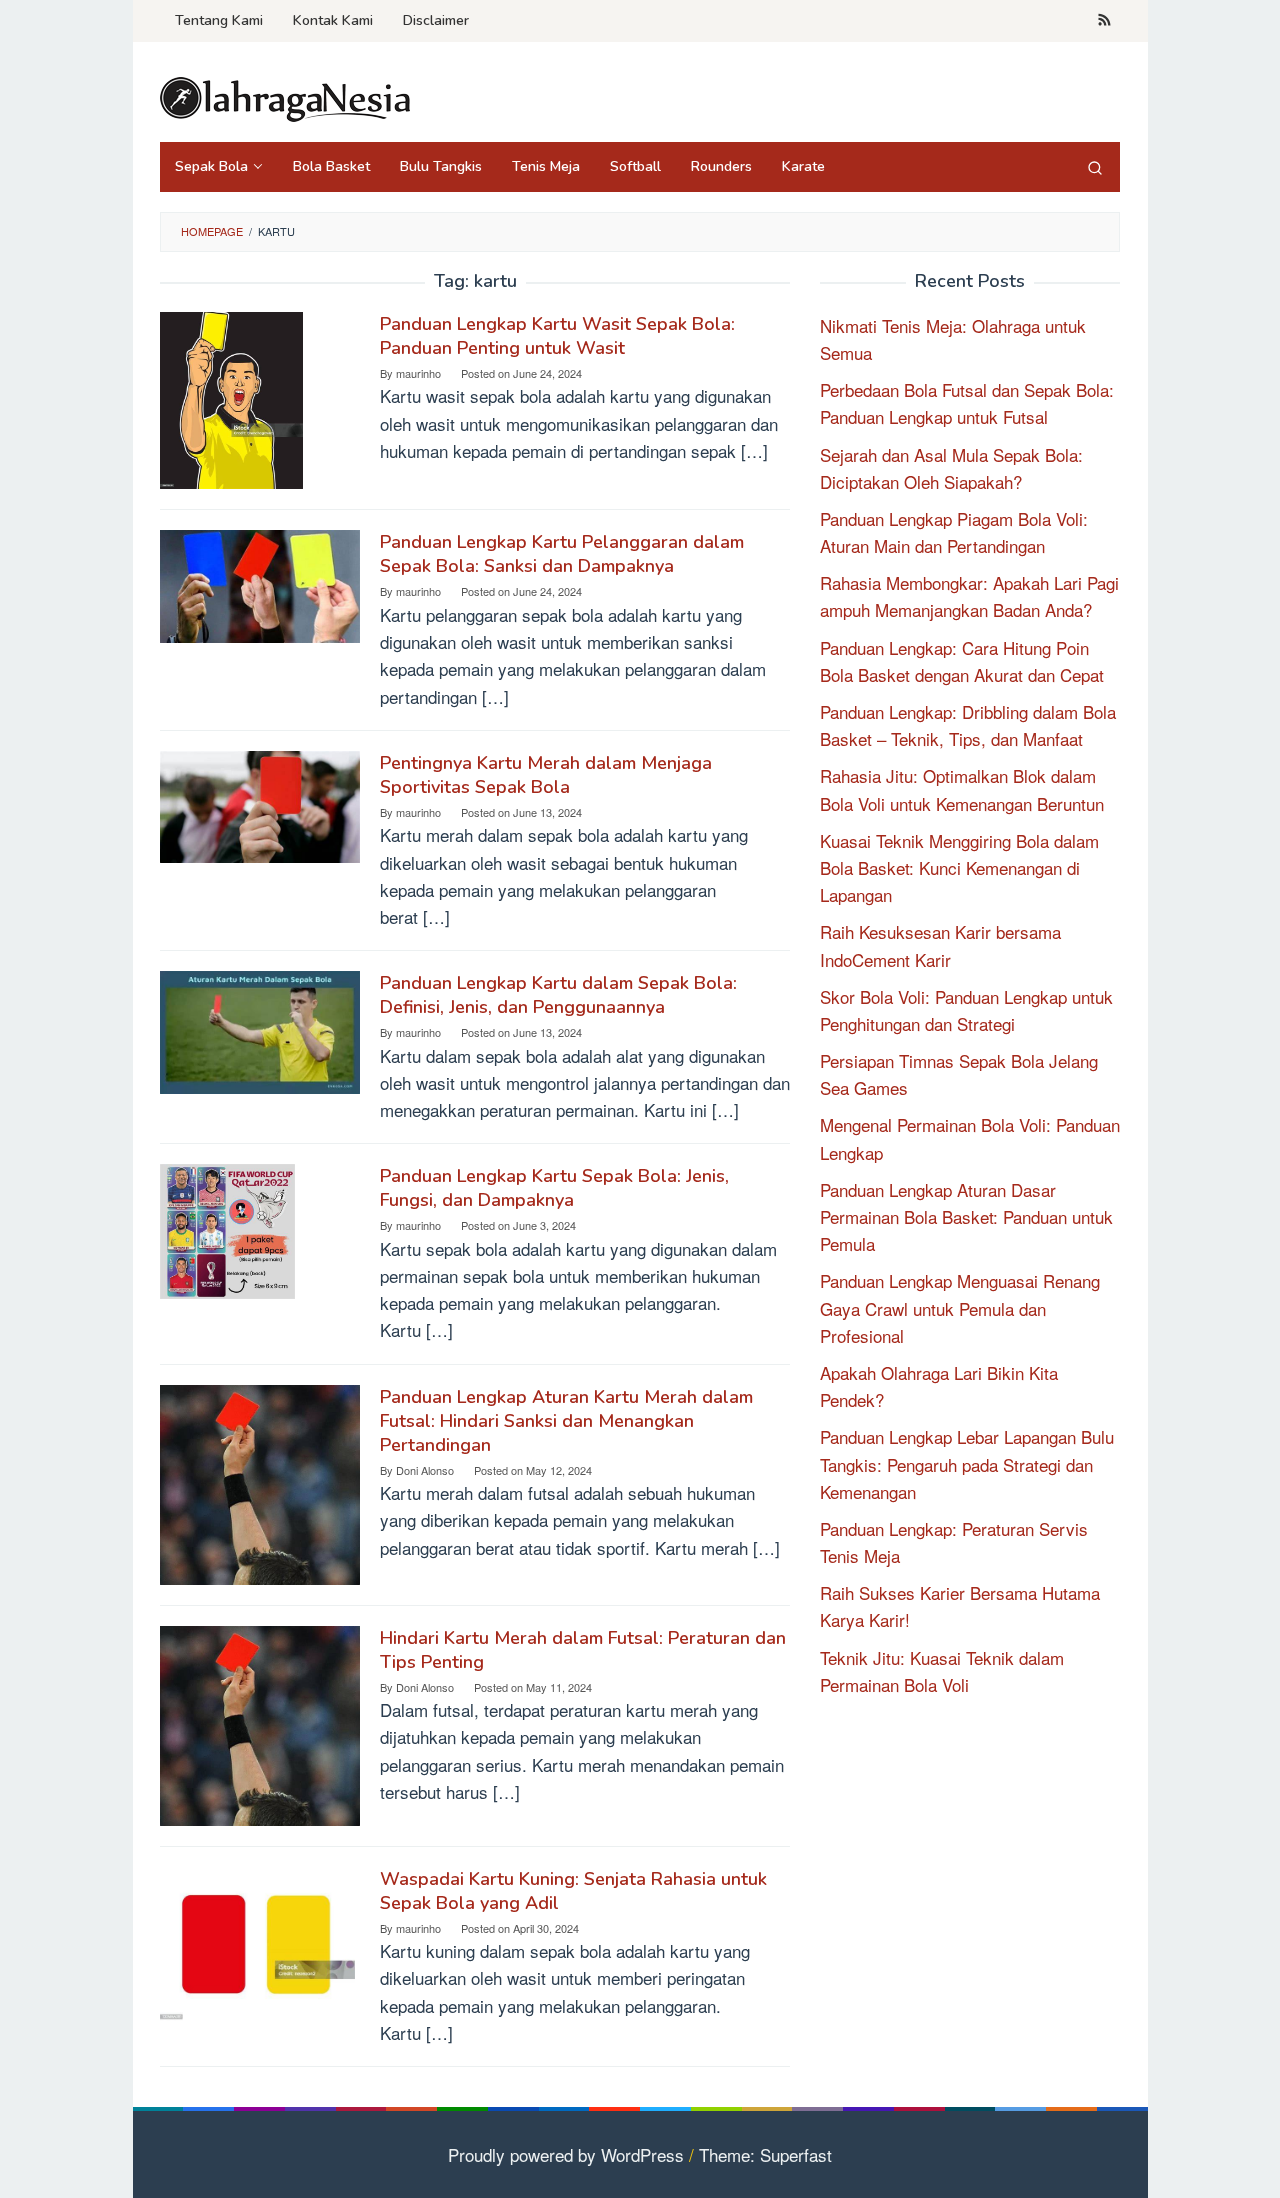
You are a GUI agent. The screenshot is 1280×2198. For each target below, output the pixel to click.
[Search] (1095, 167)
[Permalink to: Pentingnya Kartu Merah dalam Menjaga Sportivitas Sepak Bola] (260, 803)
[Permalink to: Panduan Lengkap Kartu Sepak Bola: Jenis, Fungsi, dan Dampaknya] (227, 1228)
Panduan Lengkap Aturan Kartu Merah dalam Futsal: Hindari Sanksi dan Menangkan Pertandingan (566, 1421)
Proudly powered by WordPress (566, 2154)
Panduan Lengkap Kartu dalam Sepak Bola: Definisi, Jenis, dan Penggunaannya (558, 995)
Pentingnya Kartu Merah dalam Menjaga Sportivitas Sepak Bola (546, 775)
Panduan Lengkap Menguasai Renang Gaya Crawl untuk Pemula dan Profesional (960, 1307)
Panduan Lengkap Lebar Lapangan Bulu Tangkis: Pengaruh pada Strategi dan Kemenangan (967, 1463)
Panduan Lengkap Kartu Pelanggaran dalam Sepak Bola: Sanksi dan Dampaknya (562, 554)
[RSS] (1104, 21)
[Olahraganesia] (285, 96)
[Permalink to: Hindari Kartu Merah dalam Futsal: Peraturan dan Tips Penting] (260, 1722)
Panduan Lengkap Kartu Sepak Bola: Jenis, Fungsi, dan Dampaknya (554, 1188)
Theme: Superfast (765, 2154)
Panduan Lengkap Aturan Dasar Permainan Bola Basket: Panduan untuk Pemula (966, 1216)
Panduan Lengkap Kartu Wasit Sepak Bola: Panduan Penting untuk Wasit (557, 336)
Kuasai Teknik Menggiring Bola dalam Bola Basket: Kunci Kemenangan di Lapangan (959, 867)
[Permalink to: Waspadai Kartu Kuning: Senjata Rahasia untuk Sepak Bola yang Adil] (257, 1940)
